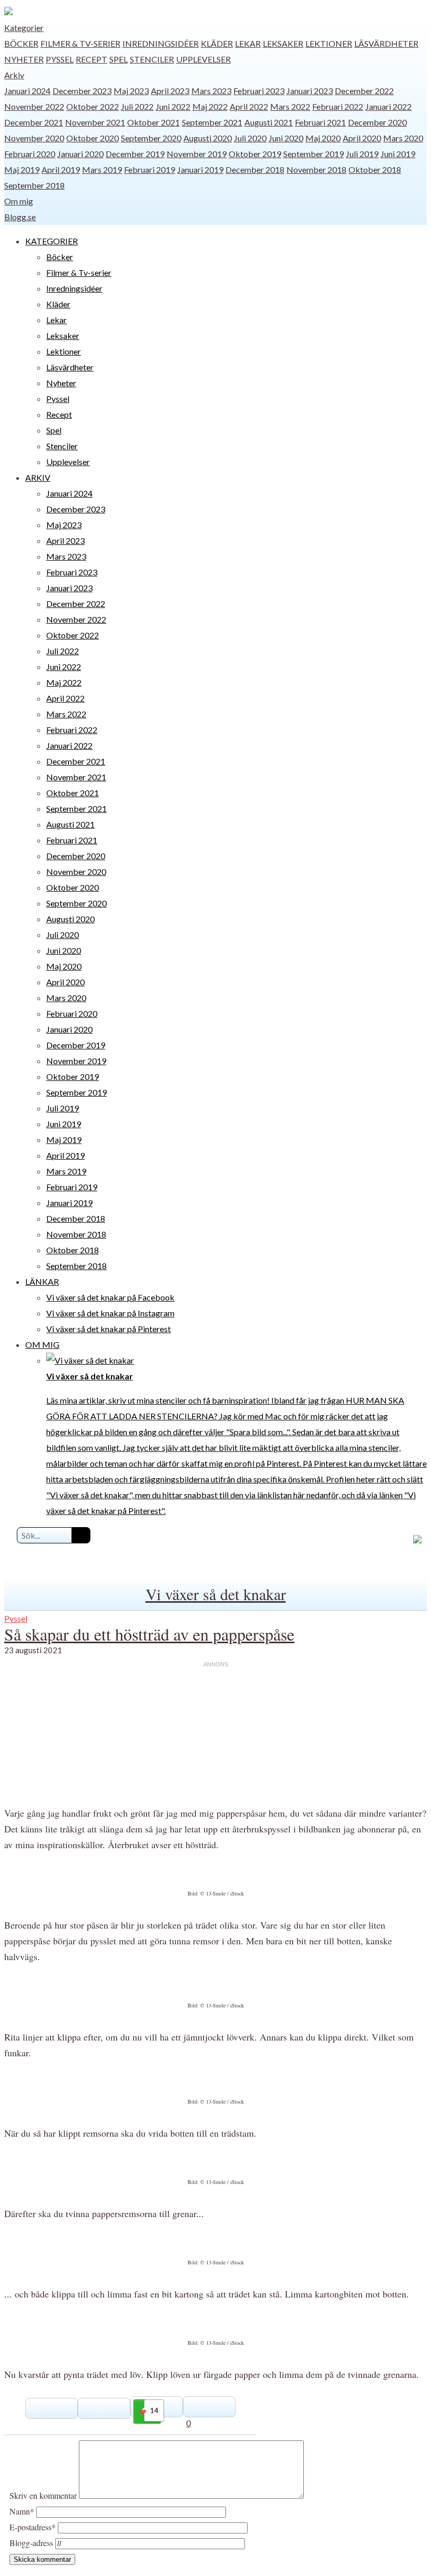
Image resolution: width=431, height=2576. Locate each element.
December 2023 (82, 91)
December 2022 (364, 91)
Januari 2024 (27, 91)
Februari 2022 (338, 106)
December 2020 (377, 122)
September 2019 (314, 154)
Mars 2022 (290, 106)
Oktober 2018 (375, 169)
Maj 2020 (323, 138)
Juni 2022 (173, 106)
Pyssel (60, 59)
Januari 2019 (200, 169)
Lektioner (329, 43)
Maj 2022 (210, 106)
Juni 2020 (286, 138)
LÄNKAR (42, 1281)
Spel (119, 59)
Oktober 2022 (93, 106)
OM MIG (42, 1344)
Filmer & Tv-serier (80, 43)
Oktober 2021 (153, 122)
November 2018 (316, 169)
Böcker (21, 43)
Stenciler (152, 59)
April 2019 (61, 169)
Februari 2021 (320, 122)
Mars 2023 (211, 91)
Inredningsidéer (161, 43)
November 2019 (197, 154)
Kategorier (24, 28)
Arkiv (14, 75)
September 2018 (34, 185)
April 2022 (249, 106)
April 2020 (362, 138)
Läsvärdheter (386, 43)
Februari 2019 (150, 169)
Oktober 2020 (93, 138)
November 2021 (95, 122)
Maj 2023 (131, 91)
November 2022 (34, 106)
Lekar (248, 43)
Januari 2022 (388, 106)
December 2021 (34, 122)
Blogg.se (20, 217)
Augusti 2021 (269, 122)
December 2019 (135, 154)
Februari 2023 (259, 91)
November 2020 (34, 138)
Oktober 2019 (255, 154)
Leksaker (283, 43)
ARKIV (38, 477)
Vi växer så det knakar (216, 1594)
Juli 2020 (250, 138)
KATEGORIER (52, 241)
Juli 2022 (137, 106)
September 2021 (212, 122)
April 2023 (170, 91)
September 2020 (151, 138)
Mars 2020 (403, 138)
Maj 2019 (22, 169)
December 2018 (255, 169)
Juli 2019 (362, 154)
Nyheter (24, 59)
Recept (91, 59)
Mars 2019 (102, 169)
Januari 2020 (80, 154)
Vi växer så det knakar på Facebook (110, 1297)
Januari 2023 (310, 91)
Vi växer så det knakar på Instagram (110, 1313)
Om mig (19, 201)
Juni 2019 (398, 154)
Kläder (217, 43)
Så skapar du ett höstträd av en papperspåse (149, 1634)
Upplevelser (203, 59)
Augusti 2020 (208, 138)
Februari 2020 (30, 154)
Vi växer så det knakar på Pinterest (109, 1329)
